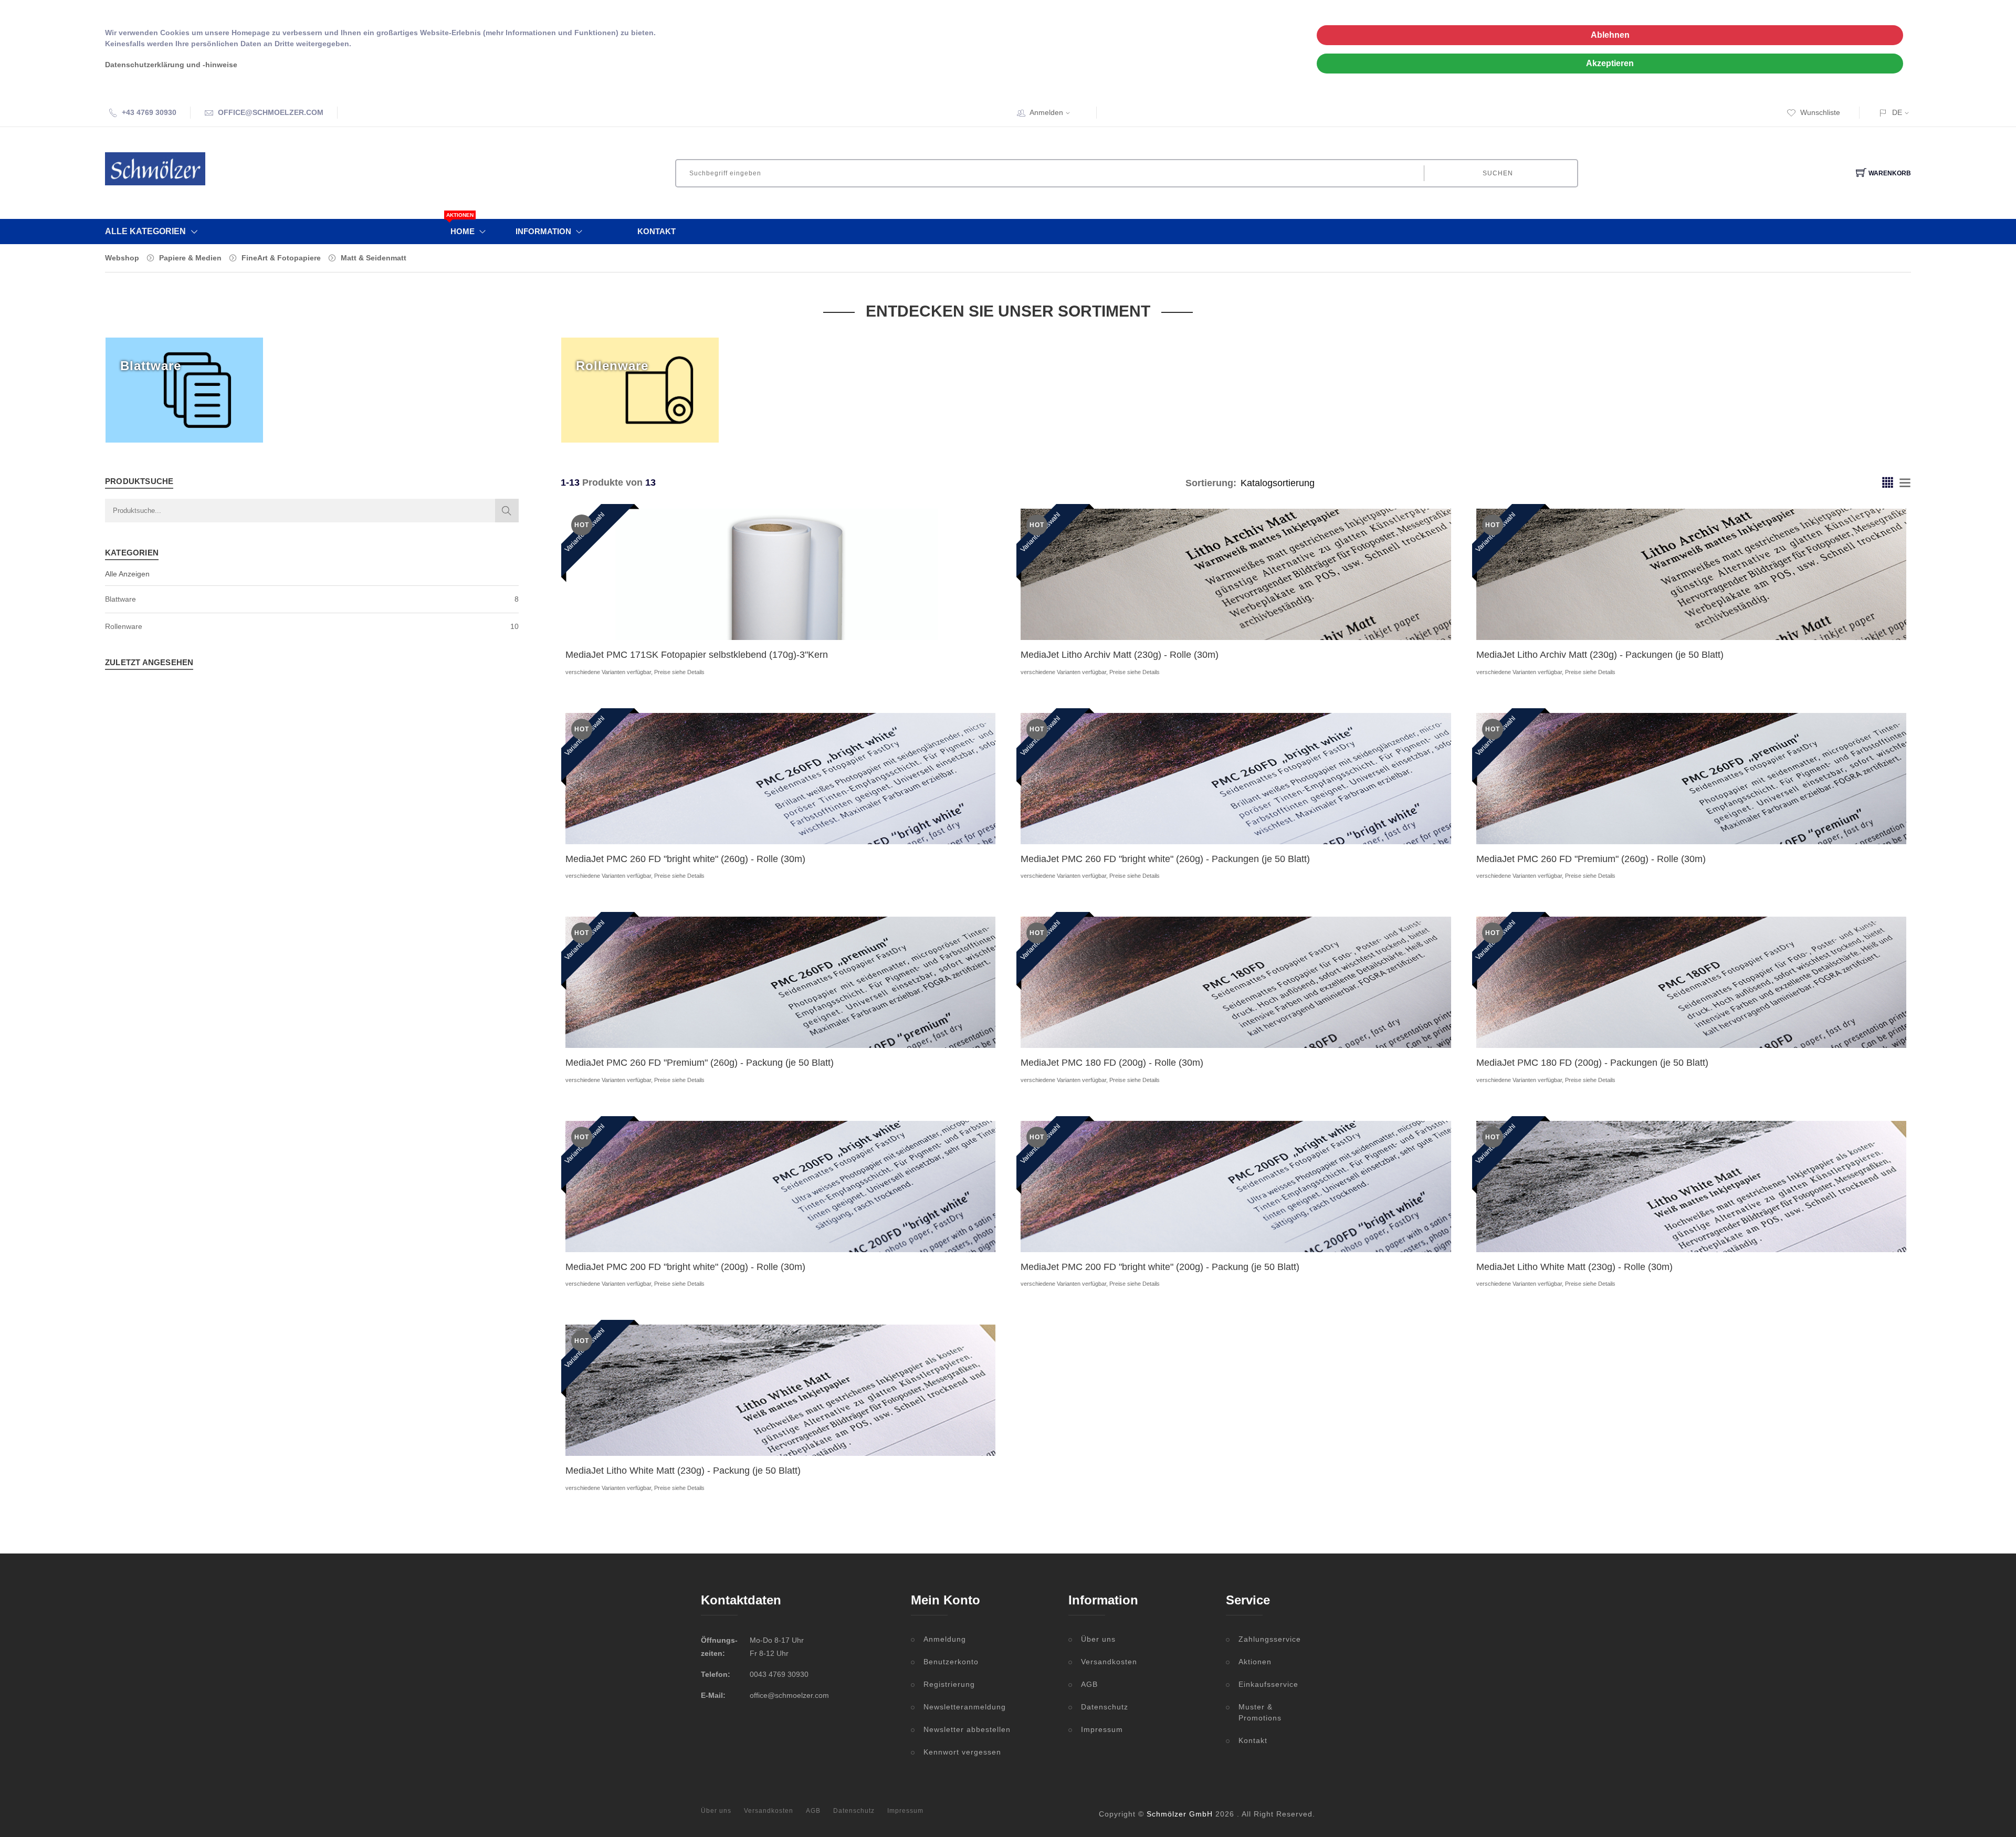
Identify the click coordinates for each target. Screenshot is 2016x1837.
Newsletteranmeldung (965, 1707)
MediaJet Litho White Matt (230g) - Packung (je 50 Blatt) (683, 1471)
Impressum (1102, 1729)
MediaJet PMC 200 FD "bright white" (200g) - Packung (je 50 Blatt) (1160, 1267)
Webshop (122, 258)
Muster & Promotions (1260, 1712)
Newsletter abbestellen (967, 1729)
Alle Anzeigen (127, 574)
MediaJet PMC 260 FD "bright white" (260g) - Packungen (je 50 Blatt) (1165, 859)
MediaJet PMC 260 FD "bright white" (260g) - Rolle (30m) (685, 859)
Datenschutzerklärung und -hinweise (171, 65)
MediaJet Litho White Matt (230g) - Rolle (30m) (1574, 1267)
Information (543, 231)
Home (463, 227)
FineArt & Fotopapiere (281, 258)
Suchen (1498, 173)
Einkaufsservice (1268, 1684)
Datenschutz (1105, 1707)
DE (1897, 112)
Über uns (1098, 1639)
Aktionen (1255, 1662)
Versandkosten (1109, 1662)
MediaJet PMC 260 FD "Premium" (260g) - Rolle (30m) (1591, 859)
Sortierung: (1211, 483)
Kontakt (657, 231)
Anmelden (1046, 112)
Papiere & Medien (190, 258)
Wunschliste (1820, 112)
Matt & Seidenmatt (374, 258)
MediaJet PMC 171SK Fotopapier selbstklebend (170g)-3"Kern (697, 655)
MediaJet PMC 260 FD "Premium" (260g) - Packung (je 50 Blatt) (700, 1063)
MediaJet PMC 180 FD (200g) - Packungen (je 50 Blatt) (1592, 1063)
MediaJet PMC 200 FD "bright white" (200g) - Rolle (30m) (685, 1267)
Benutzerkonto (951, 1662)
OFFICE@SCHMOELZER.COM (271, 112)
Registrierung (949, 1684)
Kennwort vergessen (962, 1752)
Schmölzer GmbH (1180, 1814)
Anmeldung (945, 1639)
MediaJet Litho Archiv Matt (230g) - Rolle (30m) (1120, 655)
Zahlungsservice (1270, 1639)
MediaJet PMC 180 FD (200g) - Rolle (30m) (1112, 1063)
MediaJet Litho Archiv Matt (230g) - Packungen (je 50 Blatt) (1600, 655)
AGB (1089, 1684)
